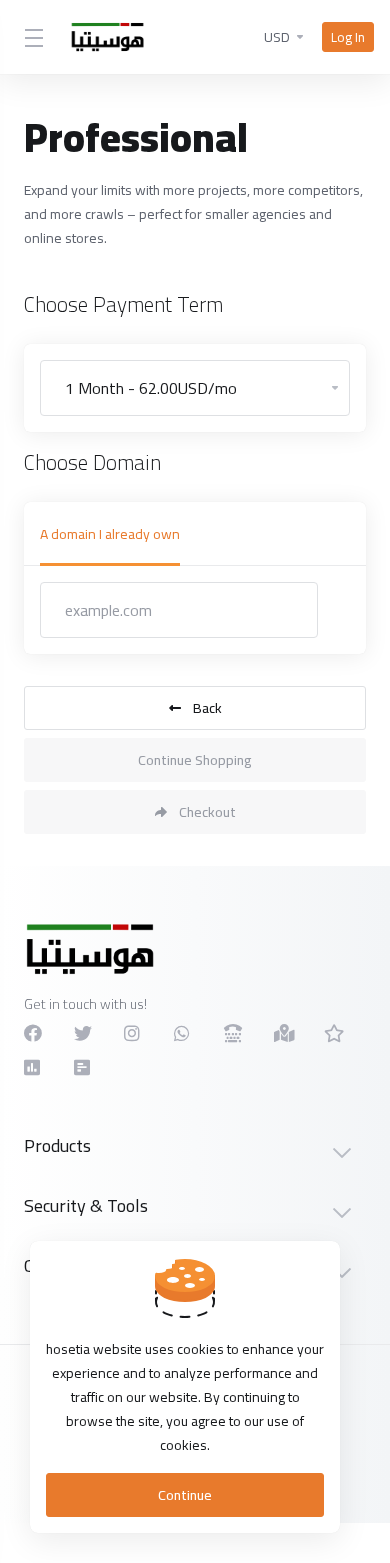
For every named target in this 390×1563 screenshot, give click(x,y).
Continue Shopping (195, 760)
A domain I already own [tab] (110, 534)
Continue (185, 1495)
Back (207, 708)
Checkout (207, 812)
